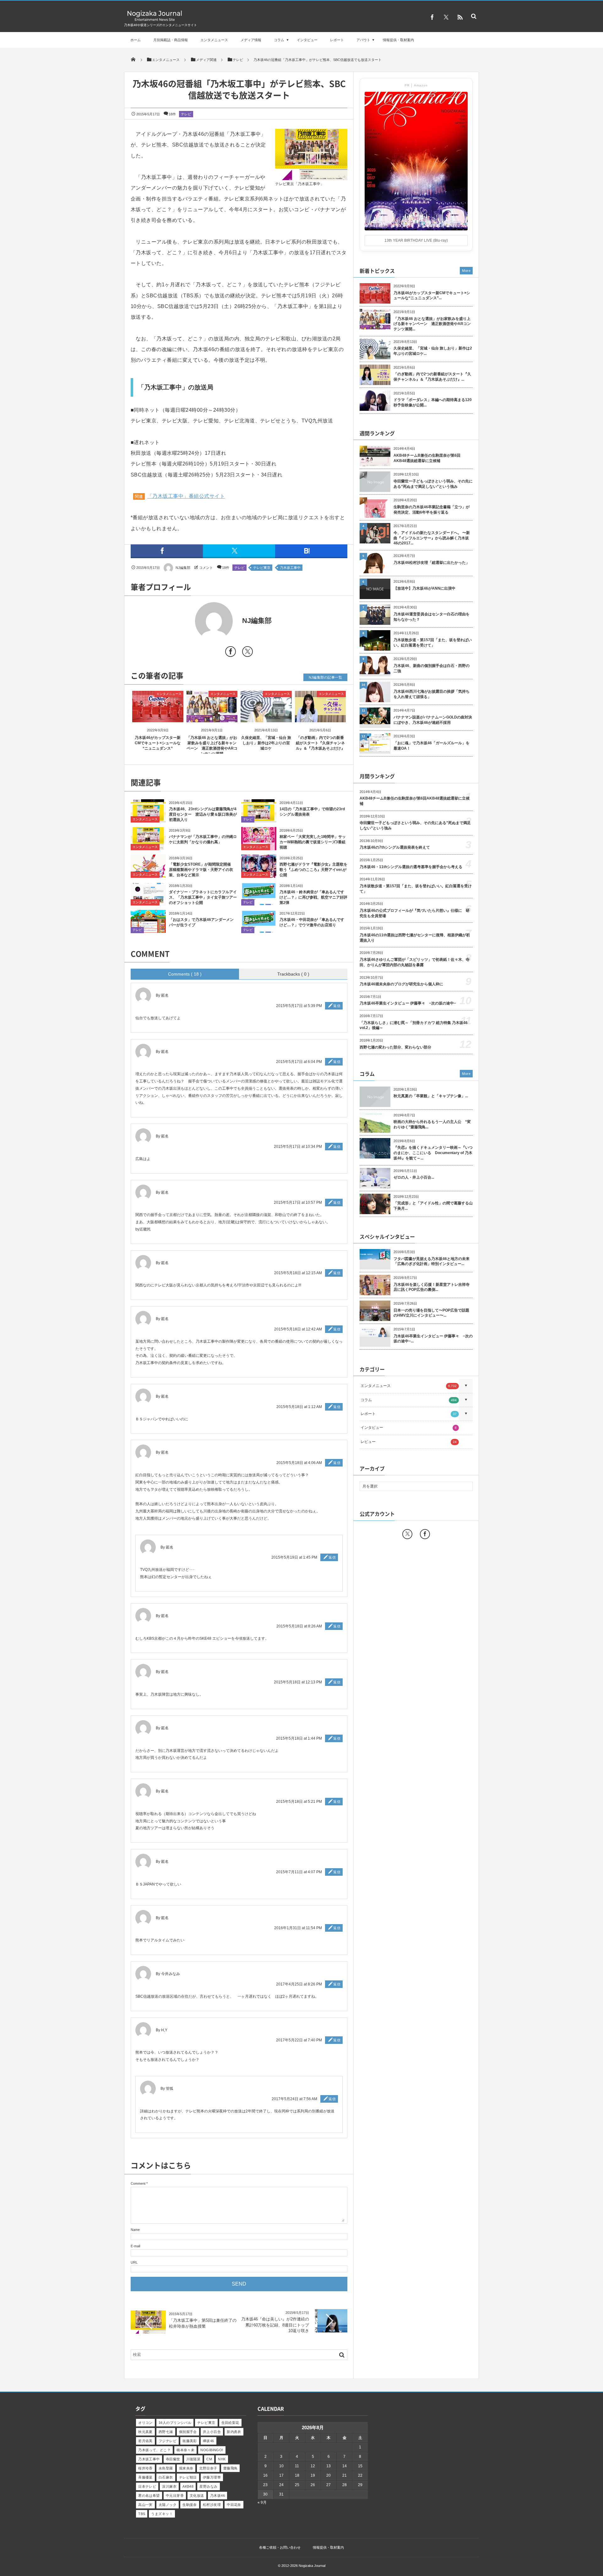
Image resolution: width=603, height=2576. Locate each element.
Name (135, 2230)
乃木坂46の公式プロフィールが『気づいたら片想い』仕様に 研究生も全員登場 (415, 913)
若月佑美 (145, 2441)
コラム (279, 40)
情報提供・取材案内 (398, 40)
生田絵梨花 (230, 2423)
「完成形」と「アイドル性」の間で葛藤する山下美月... (433, 1206)
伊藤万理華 (212, 2477)
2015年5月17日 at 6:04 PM (299, 1062)
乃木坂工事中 (290, 568)
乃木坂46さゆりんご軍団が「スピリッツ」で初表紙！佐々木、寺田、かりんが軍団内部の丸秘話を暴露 (415, 962)
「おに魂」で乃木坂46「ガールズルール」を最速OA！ (432, 746)
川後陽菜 (193, 2459)
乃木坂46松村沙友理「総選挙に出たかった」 (432, 563)
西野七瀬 (166, 2432)
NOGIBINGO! (212, 2450)
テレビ (186, 114)
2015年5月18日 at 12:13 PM (298, 1682)
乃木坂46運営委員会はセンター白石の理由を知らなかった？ (432, 617)
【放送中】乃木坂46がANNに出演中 (424, 588)
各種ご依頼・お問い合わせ (280, 2547)
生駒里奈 (190, 2505)
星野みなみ (208, 2486)
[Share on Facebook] (432, 17)
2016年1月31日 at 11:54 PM (298, 1928)
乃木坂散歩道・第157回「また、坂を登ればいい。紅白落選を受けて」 (433, 643)
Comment (138, 2183)
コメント (206, 568)
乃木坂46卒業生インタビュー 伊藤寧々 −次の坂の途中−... (433, 1339)
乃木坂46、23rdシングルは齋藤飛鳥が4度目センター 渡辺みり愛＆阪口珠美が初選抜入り (203, 814)
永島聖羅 (166, 2468)
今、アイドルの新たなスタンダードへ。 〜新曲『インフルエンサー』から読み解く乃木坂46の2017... (432, 538)
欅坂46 (209, 2441)
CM (209, 2459)
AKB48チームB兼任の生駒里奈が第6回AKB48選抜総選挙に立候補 (427, 458)
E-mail (135, 2246)
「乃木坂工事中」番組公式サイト (186, 496)
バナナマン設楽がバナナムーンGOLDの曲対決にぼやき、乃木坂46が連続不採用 (433, 720)
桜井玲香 (145, 2468)
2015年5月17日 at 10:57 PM (298, 1203)
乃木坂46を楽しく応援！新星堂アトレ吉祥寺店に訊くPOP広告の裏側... (432, 1287)
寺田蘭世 (173, 2459)
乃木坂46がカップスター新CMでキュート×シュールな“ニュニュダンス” (158, 743)
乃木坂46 (217, 2496)
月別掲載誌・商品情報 (171, 40)
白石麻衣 (166, 2477)
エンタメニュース (214, 40)
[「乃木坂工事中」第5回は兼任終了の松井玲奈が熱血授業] (148, 2332)
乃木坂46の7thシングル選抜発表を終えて (395, 847)
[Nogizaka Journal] (155, 21)
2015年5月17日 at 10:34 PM (298, 1147)
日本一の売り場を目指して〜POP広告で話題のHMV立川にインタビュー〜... (431, 1313)
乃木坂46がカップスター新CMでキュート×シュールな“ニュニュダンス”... (432, 296)
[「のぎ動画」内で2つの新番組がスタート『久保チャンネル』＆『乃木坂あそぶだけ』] (321, 717)
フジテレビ (168, 2441)
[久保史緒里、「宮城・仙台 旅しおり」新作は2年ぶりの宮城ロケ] (266, 717)
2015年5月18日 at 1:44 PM (299, 1738)
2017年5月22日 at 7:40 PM (299, 2040)
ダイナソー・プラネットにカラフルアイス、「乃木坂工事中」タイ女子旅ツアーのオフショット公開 (203, 897)
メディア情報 (251, 40)
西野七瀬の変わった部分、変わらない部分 (395, 1047)
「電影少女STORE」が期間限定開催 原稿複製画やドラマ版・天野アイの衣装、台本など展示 (202, 870)
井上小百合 (212, 2432)
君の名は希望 (149, 2496)
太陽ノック (168, 2505)
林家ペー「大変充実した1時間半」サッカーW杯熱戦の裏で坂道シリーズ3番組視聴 (313, 842)
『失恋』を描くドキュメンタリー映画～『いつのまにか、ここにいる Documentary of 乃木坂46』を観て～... (433, 1153)
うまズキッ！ (162, 2514)
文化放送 (197, 2496)
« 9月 (262, 2502)
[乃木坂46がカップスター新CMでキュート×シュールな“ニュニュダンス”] (158, 717)
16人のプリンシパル (175, 2423)
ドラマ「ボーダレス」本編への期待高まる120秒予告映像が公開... (433, 402)
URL (134, 2262)
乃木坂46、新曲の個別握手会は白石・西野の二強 (432, 668)
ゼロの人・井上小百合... (414, 1177)
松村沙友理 (212, 2505)
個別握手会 (188, 2432)
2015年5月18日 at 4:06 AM (299, 1463)
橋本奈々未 (185, 2450)
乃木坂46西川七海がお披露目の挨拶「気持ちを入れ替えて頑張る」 (432, 694)
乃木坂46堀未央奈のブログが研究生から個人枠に (401, 984)
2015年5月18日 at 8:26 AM (299, 1626)
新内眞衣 (234, 2432)
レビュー (409, 1442)
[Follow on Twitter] (446, 17)
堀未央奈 (186, 2468)
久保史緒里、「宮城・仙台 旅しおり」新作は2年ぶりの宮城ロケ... (433, 351)
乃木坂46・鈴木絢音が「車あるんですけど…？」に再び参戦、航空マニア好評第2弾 (313, 897)
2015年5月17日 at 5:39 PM (299, 1006)
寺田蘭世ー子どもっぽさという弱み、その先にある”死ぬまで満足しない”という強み (433, 484)
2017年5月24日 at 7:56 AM (294, 2099)
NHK (222, 2459)
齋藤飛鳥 (231, 2468)
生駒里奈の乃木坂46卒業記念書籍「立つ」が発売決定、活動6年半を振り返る (432, 510)
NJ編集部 (183, 568)
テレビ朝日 (188, 2477)
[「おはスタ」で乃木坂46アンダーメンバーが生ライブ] (148, 930)
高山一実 (145, 2505)
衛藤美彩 (190, 2441)
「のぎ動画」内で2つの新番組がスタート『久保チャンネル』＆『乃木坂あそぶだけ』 (320, 743)
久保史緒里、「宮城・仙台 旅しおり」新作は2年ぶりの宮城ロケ (266, 743)
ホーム (136, 40)
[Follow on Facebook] (425, 1534)
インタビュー (307, 40)
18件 (172, 114)
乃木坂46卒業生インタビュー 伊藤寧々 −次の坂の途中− (408, 1003)
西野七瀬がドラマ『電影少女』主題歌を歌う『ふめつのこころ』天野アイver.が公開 (313, 870)
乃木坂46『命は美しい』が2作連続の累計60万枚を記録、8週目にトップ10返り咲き (275, 2325)
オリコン (145, 2423)
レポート (337, 40)
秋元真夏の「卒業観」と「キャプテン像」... (431, 1096)
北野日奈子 (208, 2468)
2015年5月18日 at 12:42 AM (298, 1329)
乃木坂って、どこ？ (154, 2450)
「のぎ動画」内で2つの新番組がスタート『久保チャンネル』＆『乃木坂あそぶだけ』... (432, 377)
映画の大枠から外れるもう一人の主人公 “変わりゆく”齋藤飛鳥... (432, 1124)
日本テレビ (147, 2486)
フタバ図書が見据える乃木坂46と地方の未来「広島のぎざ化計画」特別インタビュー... (432, 1261)
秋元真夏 (145, 2432)
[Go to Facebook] (231, 653)
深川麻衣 (169, 2486)
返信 (337, 1006)
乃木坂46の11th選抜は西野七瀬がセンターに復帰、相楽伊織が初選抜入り (415, 938)
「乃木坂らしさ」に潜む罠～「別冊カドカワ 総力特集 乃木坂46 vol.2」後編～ (414, 1025)
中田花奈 (234, 2505)
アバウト (363, 40)
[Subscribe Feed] (460, 17)
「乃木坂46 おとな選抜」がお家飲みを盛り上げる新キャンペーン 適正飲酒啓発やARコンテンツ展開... (432, 324)
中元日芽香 (175, 2496)
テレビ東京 (262, 568)
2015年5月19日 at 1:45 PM (294, 1557)
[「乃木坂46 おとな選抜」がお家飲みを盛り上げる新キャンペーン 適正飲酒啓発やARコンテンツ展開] (212, 717)
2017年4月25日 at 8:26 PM (299, 1984)
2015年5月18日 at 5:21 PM (299, 1802)
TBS (142, 2514)
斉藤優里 (145, 2477)
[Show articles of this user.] (185, 621)
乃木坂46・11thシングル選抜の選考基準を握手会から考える (411, 867)
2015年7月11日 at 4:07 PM (299, 1872)
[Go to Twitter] (247, 653)
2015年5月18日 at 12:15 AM (298, 1273)
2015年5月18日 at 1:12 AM (299, 1407)
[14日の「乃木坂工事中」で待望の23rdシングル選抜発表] (259, 819)
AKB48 (188, 2486)
